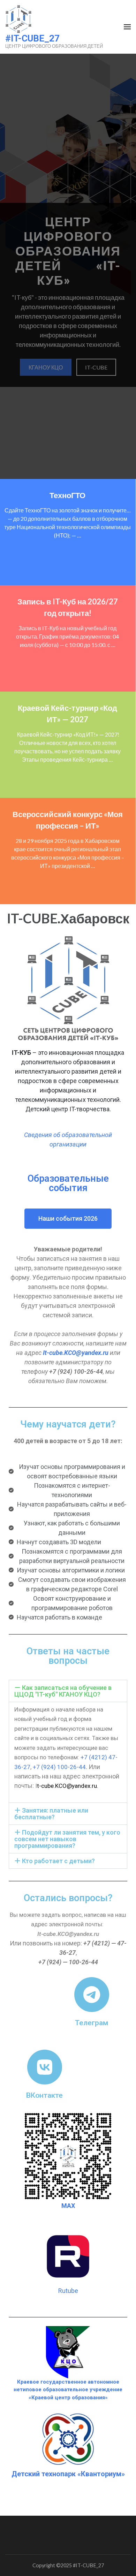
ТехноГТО (67, 495)
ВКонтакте (44, 2095)
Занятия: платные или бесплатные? (51, 1814)
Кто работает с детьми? (58, 1861)
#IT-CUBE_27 (32, 38)
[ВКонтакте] (45, 2067)
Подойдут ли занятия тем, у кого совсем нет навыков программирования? (67, 1839)
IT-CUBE (96, 367)
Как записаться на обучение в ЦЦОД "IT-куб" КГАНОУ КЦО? (63, 1691)
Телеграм (92, 2023)
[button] (68, 1691)
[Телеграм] (92, 1995)
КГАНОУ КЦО (46, 367)
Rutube (68, 2291)
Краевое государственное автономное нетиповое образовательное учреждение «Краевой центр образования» (68, 2390)
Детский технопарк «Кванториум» (68, 2474)
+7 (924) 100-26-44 (59, 1767)
